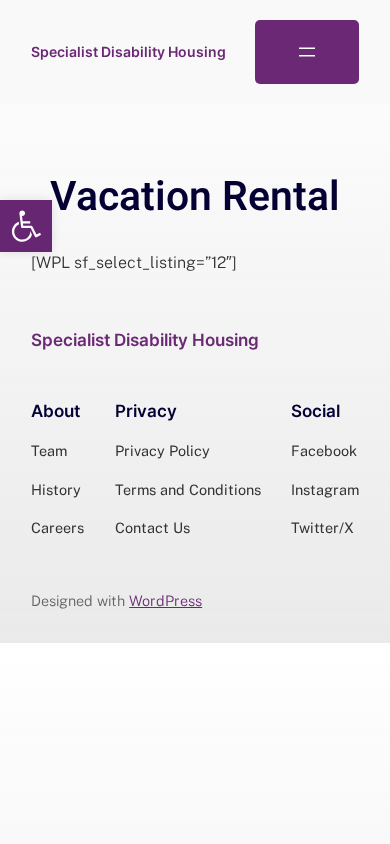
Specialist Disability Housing (128, 51)
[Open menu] (307, 52)
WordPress (165, 600)
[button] (26, 226)
